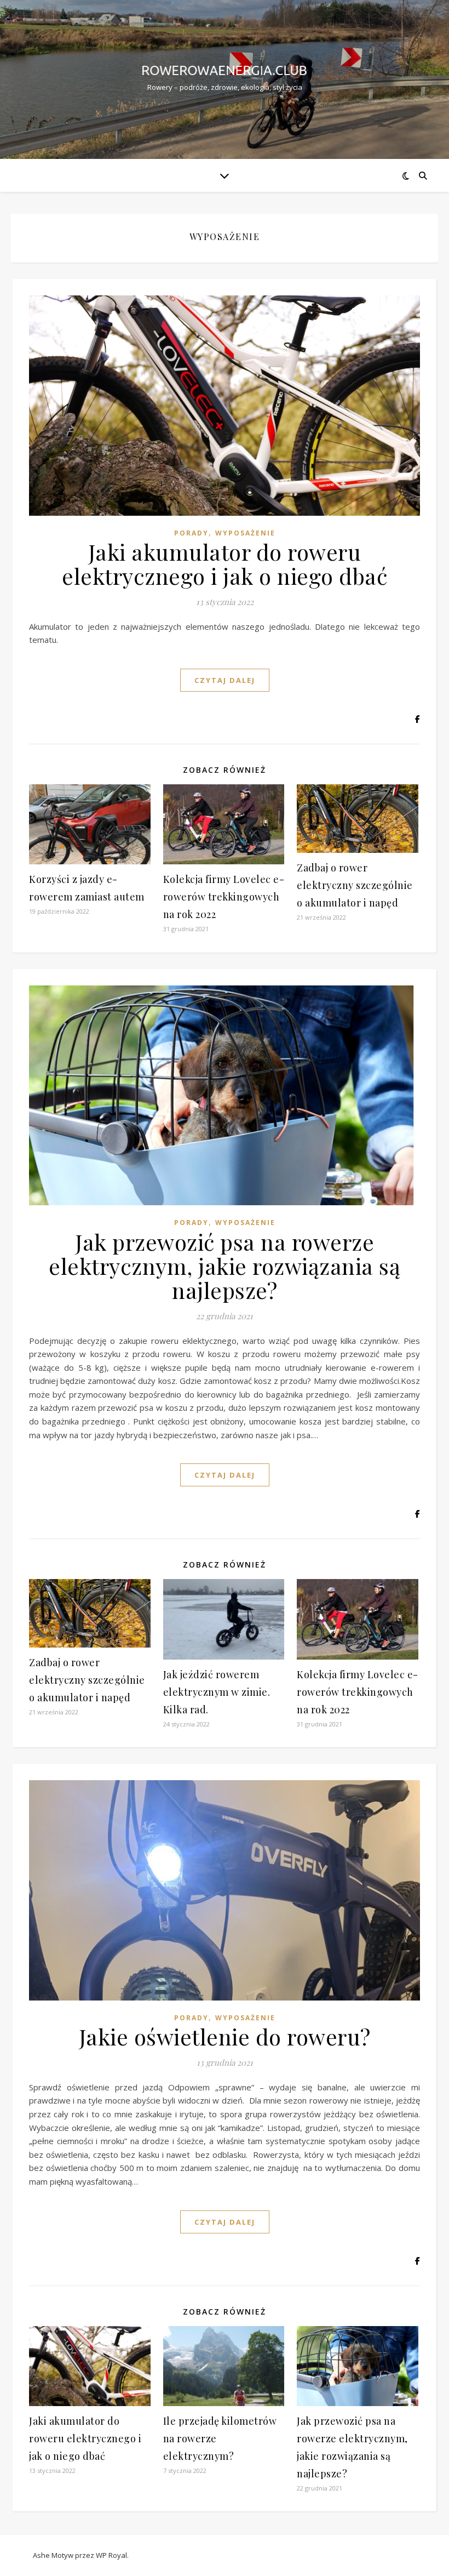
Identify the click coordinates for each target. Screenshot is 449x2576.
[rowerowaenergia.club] (225, 70)
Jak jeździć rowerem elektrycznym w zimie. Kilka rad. (217, 1692)
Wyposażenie (245, 533)
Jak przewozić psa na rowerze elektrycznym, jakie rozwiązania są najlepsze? (225, 1266)
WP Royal (111, 2555)
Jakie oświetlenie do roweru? (225, 2036)
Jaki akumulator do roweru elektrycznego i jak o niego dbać (225, 564)
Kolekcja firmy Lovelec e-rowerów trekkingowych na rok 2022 (224, 897)
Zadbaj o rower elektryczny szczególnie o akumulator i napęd (355, 885)
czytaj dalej (225, 680)
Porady (191, 533)
